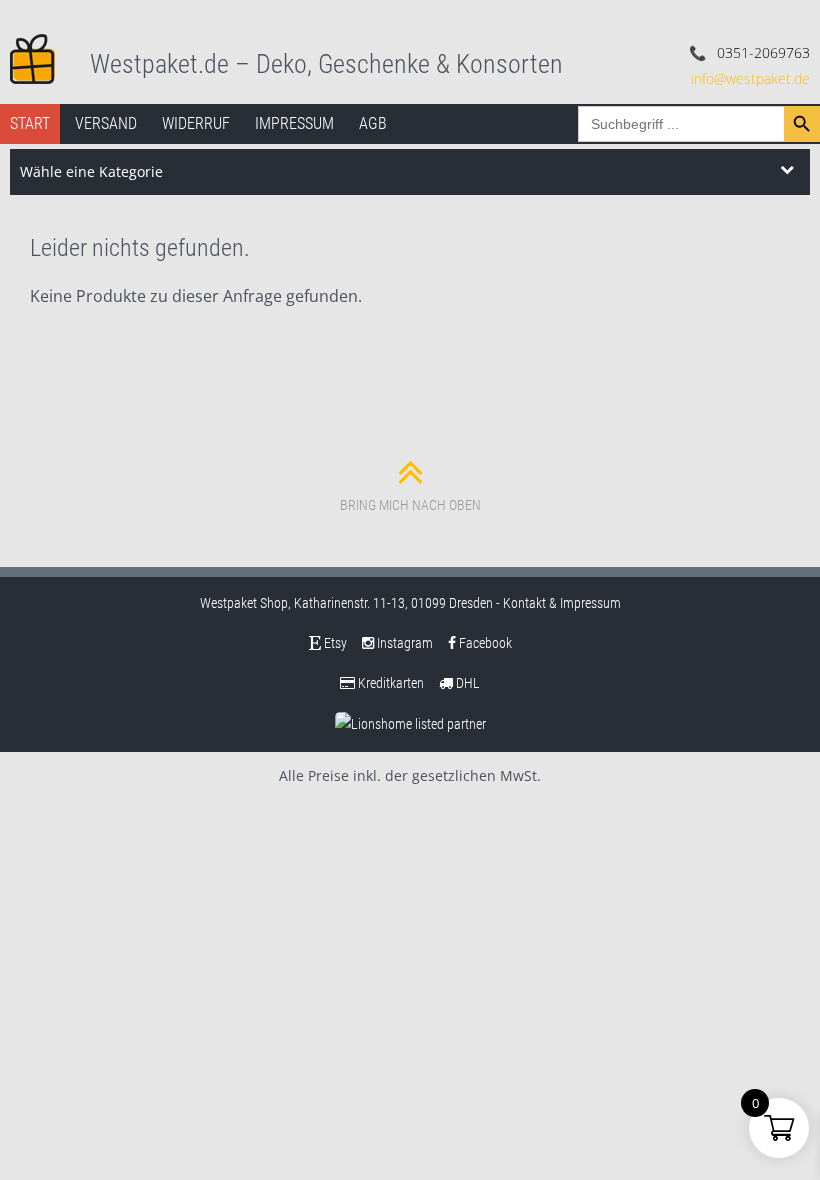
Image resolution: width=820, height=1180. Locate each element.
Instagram (403, 643)
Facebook (484, 643)
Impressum (294, 123)
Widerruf (196, 123)
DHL (466, 683)
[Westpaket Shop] (32, 57)
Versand (106, 123)
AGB (373, 123)
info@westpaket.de (750, 78)
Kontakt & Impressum (562, 603)
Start (30, 123)
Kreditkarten (389, 683)
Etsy (334, 643)
